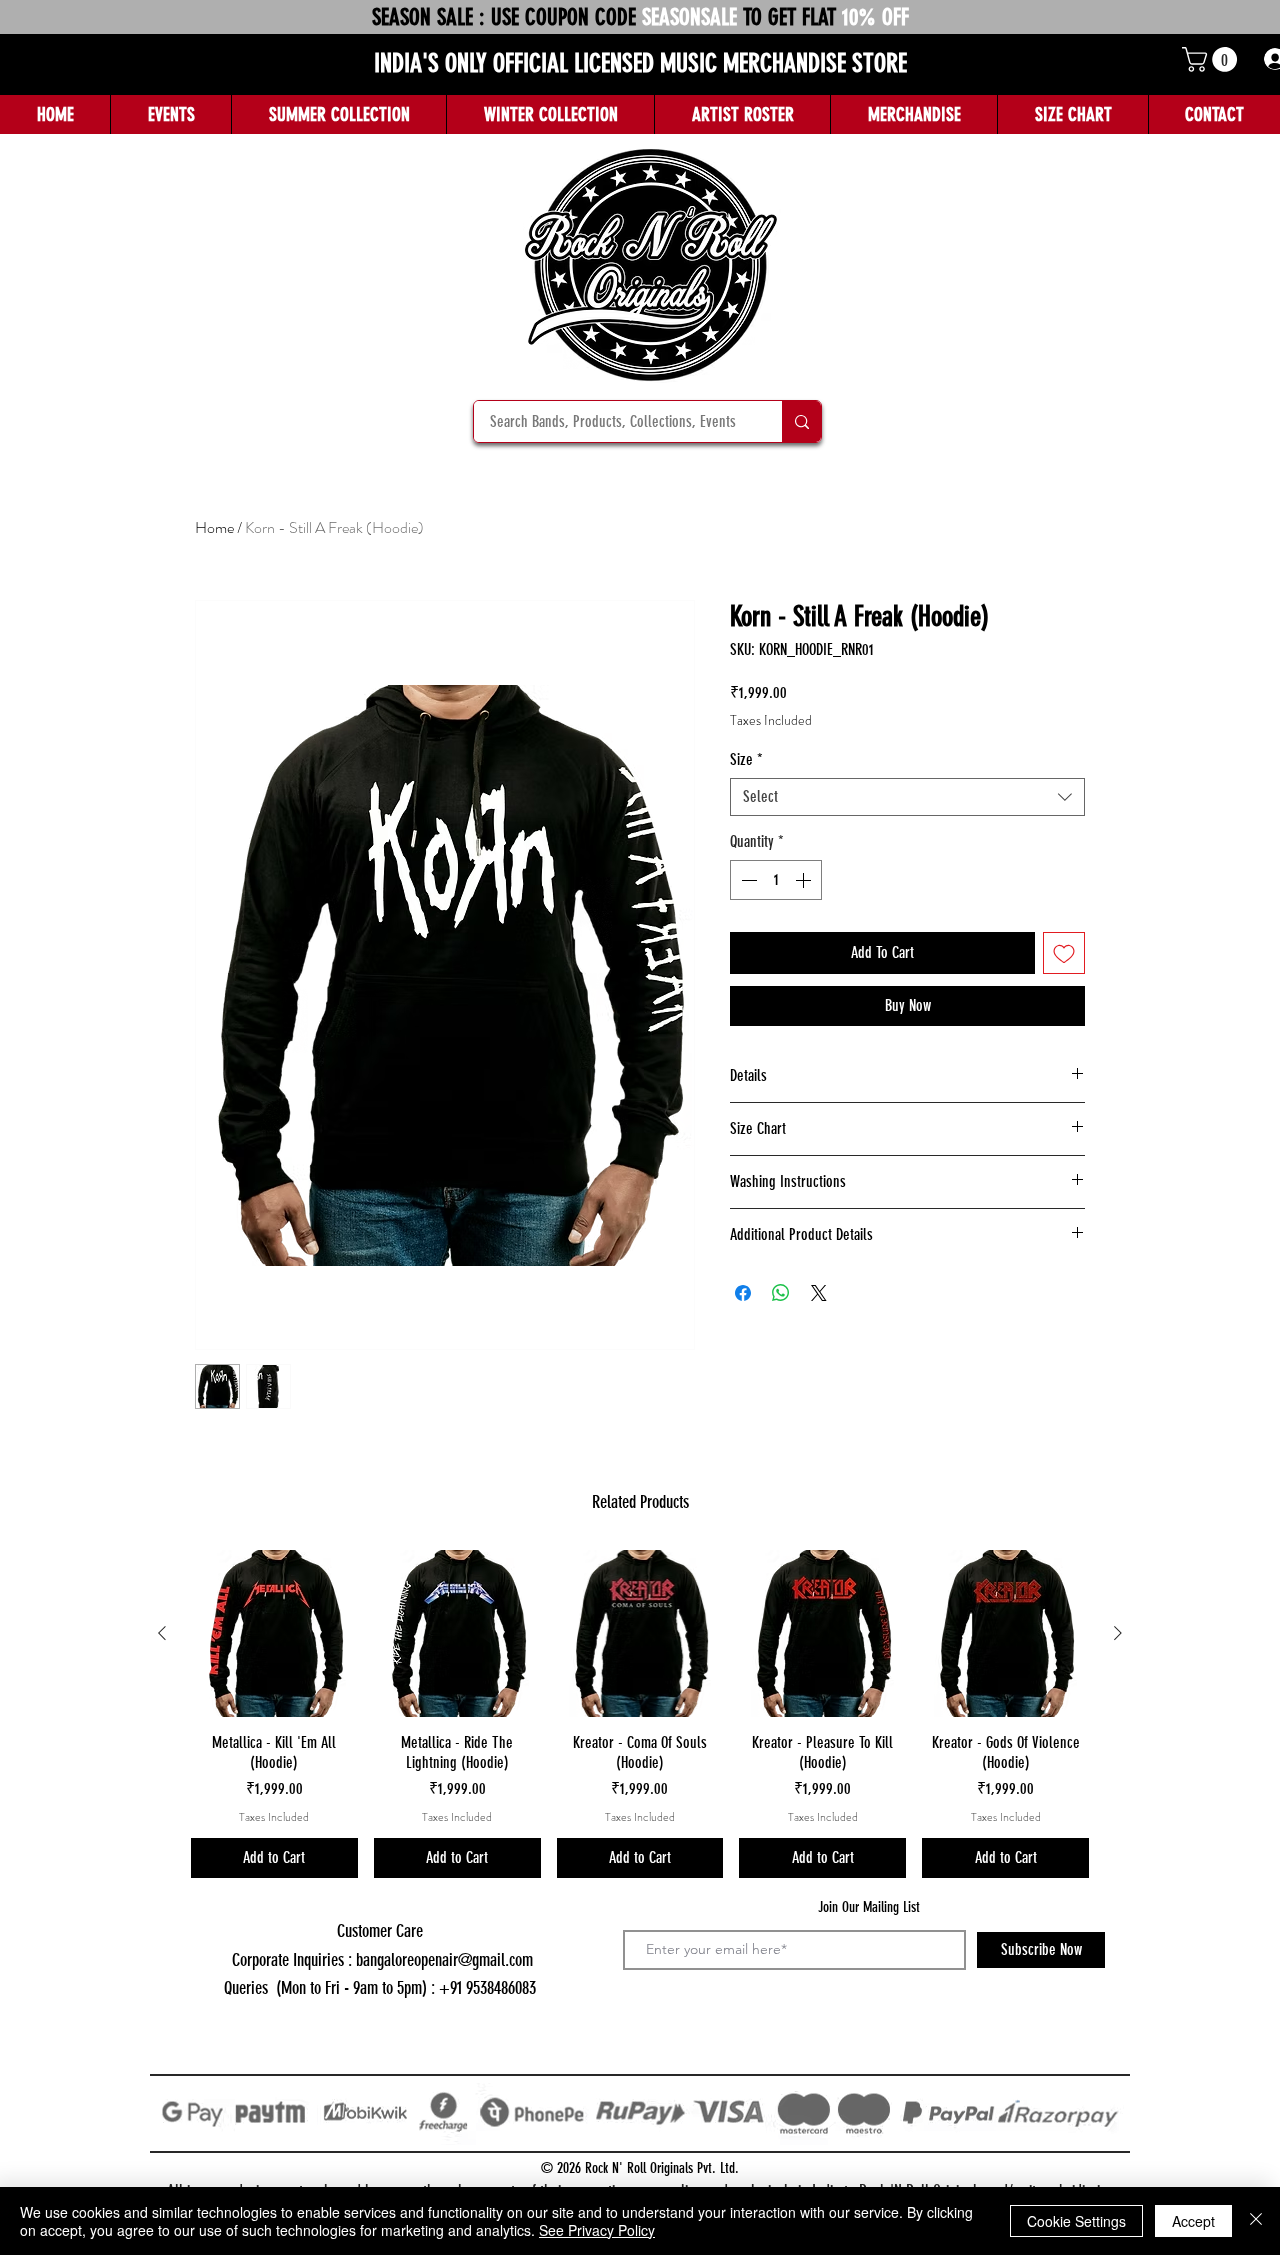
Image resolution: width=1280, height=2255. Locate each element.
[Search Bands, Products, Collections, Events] (801, 421)
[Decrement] (747, 880)
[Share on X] (819, 1293)
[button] (1212, 59)
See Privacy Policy (597, 2230)
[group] (640, 1714)
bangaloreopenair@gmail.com (444, 1960)
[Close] (1256, 2221)
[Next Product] (1118, 1633)
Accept (1193, 2221)
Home (214, 527)
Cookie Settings (1076, 2221)
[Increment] (805, 880)
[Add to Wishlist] (1064, 953)
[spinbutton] (776, 880)
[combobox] (907, 797)
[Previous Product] (162, 1633)
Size (746, 759)
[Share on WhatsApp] (781, 1293)
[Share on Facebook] (743, 1293)
